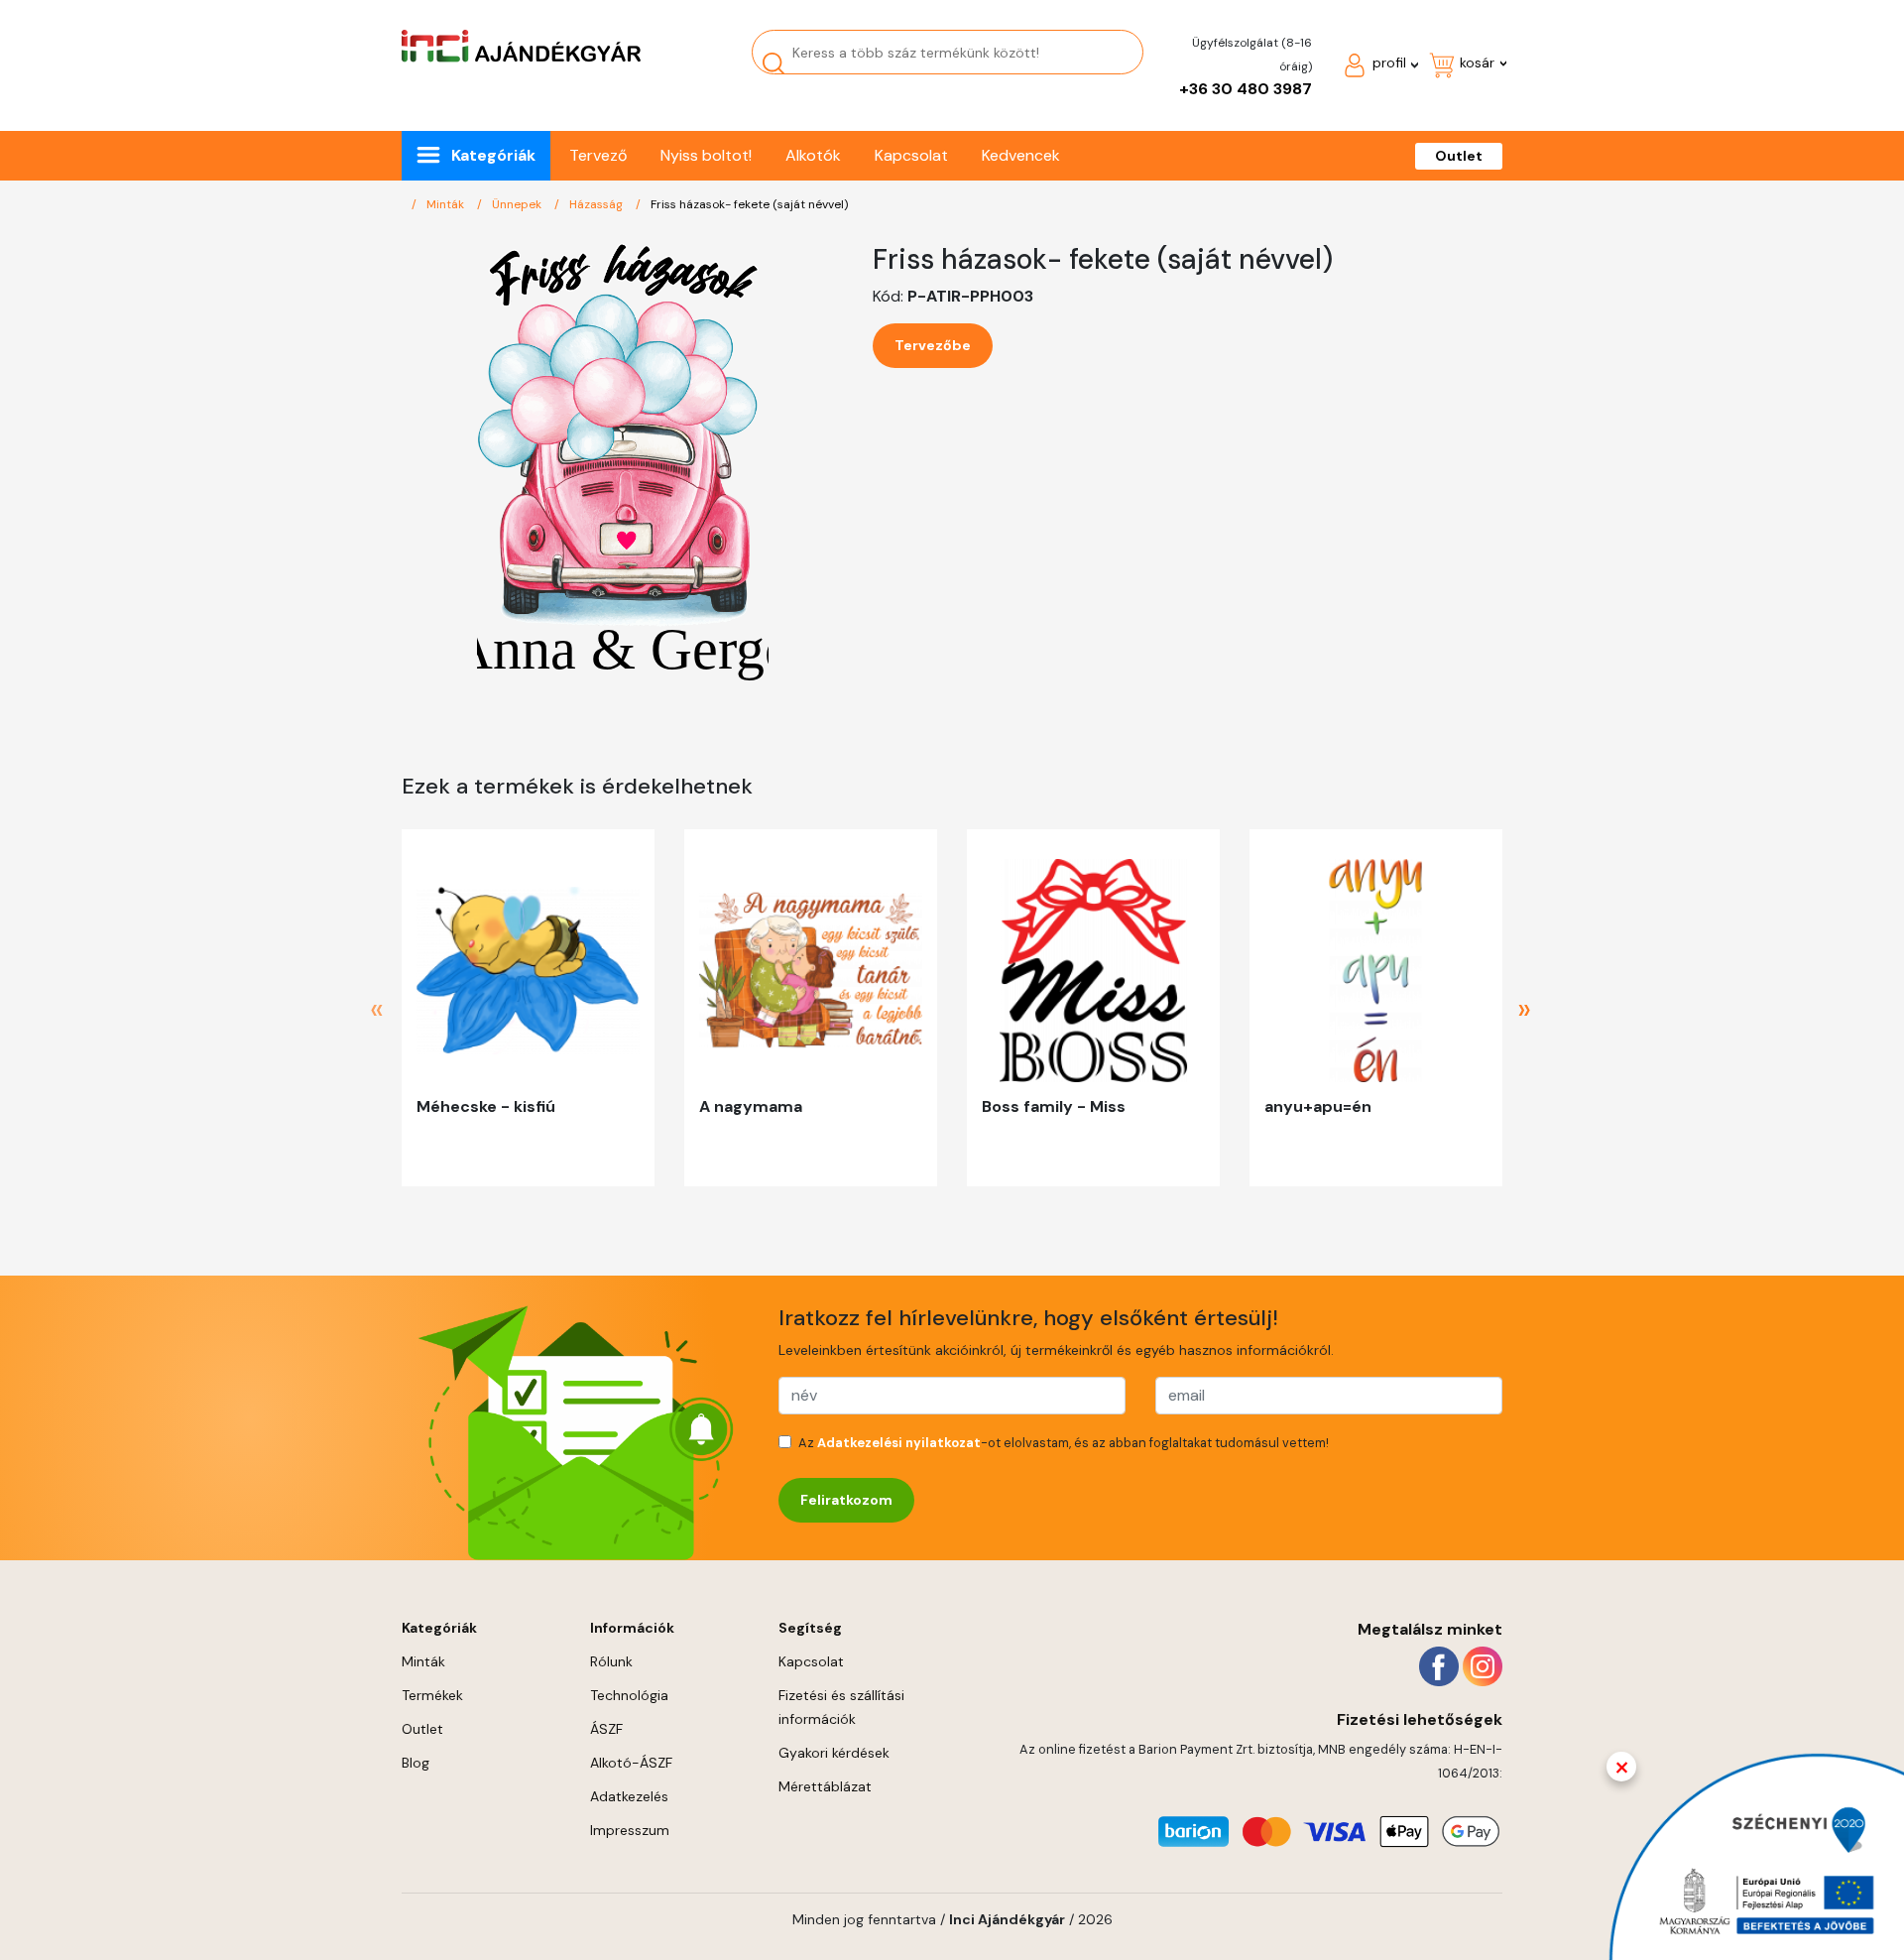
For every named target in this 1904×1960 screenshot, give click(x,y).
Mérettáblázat (825, 1786)
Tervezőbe (933, 345)
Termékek (432, 1695)
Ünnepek (518, 204)
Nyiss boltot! (706, 155)
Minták (447, 204)
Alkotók (813, 155)
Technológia (629, 1695)
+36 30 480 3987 (1246, 89)
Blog (416, 1763)
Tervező (598, 155)
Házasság (597, 204)
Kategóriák (493, 155)
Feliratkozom (846, 1500)
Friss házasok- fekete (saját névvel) (749, 204)
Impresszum (630, 1830)
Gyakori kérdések (834, 1753)
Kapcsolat (911, 155)
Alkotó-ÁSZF (631, 1763)
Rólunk (611, 1661)
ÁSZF (606, 1729)
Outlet (1459, 156)
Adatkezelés (629, 1796)
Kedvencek (1021, 155)
